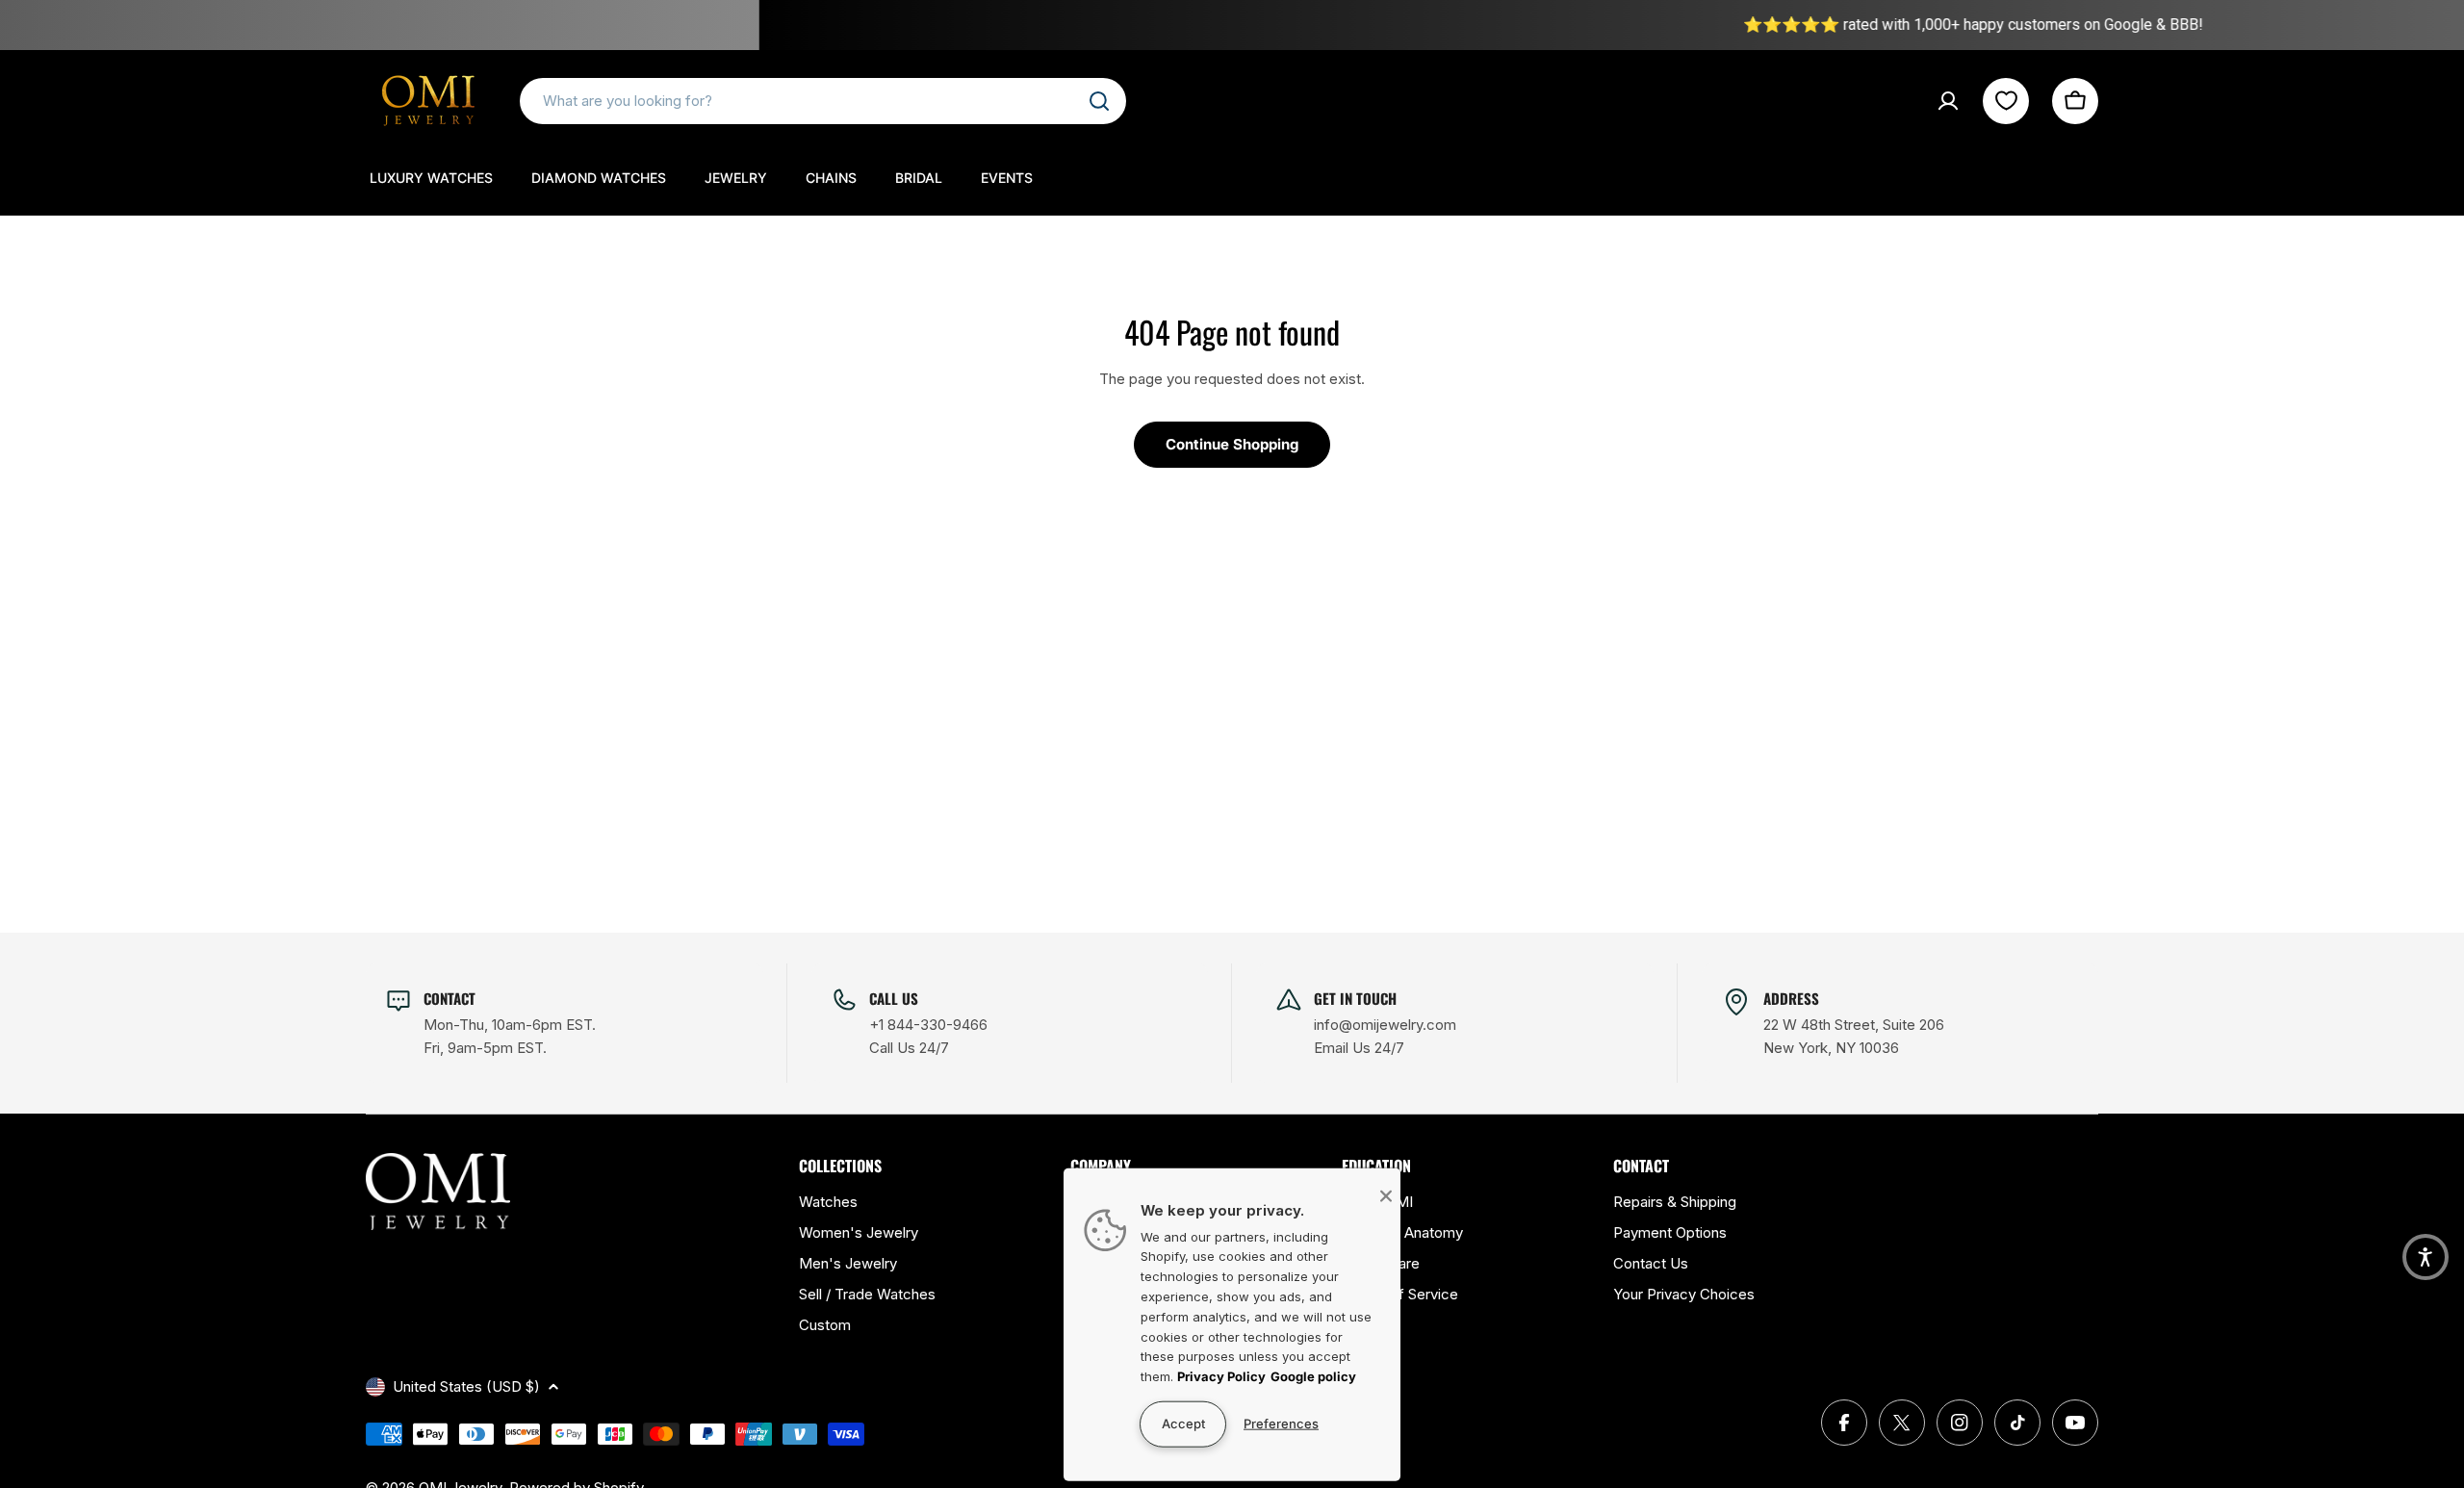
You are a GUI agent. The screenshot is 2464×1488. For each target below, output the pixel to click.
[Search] (1099, 101)
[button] (2425, 1257)
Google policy (1313, 1376)
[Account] (1948, 101)
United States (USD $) (466, 1386)
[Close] (1386, 1195)
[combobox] (823, 101)
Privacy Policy (1221, 1376)
